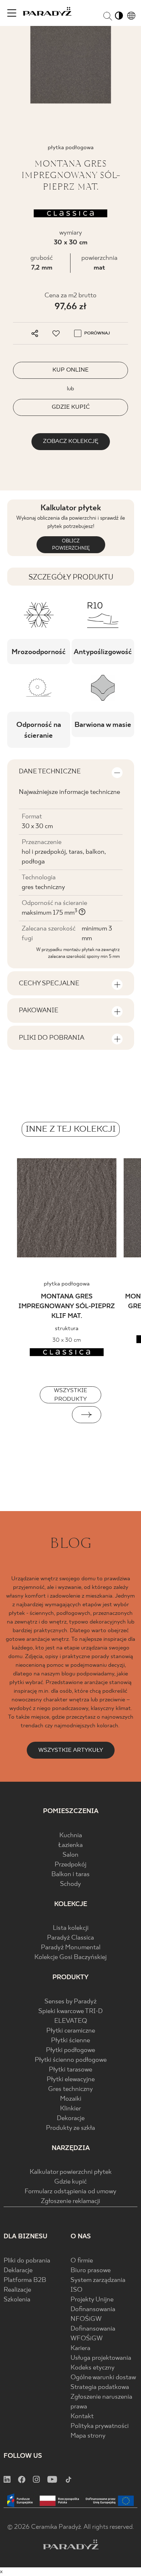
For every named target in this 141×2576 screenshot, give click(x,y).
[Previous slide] (54, 1415)
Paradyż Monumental (71, 1948)
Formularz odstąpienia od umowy (70, 2192)
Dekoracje (71, 2118)
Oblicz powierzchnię (70, 545)
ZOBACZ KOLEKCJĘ (71, 441)
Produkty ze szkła (70, 2128)
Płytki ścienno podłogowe (71, 2060)
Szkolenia (17, 2300)
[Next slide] (87, 1415)
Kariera (80, 2348)
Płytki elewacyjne (71, 2080)
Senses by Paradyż (70, 2002)
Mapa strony (88, 2436)
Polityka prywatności (100, 2426)
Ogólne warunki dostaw (103, 2378)
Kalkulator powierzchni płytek (71, 2172)
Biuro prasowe (91, 2271)
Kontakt (82, 2417)
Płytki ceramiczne (71, 2031)
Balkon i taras (70, 1875)
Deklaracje (18, 2271)
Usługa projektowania (101, 2358)
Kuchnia (71, 1836)
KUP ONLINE (70, 370)
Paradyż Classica (70, 1938)
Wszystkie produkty (70, 1395)
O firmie (82, 2261)
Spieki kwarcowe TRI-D (70, 2011)
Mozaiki (71, 2099)
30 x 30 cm (71, 243)
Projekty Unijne (92, 2300)
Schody (70, 1884)
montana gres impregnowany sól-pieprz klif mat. (67, 1307)
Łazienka (70, 1845)
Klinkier (70, 2109)
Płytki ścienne (70, 2041)
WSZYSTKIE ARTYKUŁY (71, 1750)
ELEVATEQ (71, 2021)
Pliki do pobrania (27, 2261)
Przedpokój (70, 1865)
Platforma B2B (25, 2280)
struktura (67, 1329)
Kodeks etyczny (93, 2368)
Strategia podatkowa (100, 2387)
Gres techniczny (70, 2089)
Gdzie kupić (70, 2182)
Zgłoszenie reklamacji (70, 2201)
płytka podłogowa (67, 1284)
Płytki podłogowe (70, 2050)
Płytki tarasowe (70, 2070)
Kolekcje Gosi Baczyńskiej (70, 1957)
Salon (70, 1855)
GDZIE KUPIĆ (71, 407)
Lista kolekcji (71, 1928)
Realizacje (17, 2290)
